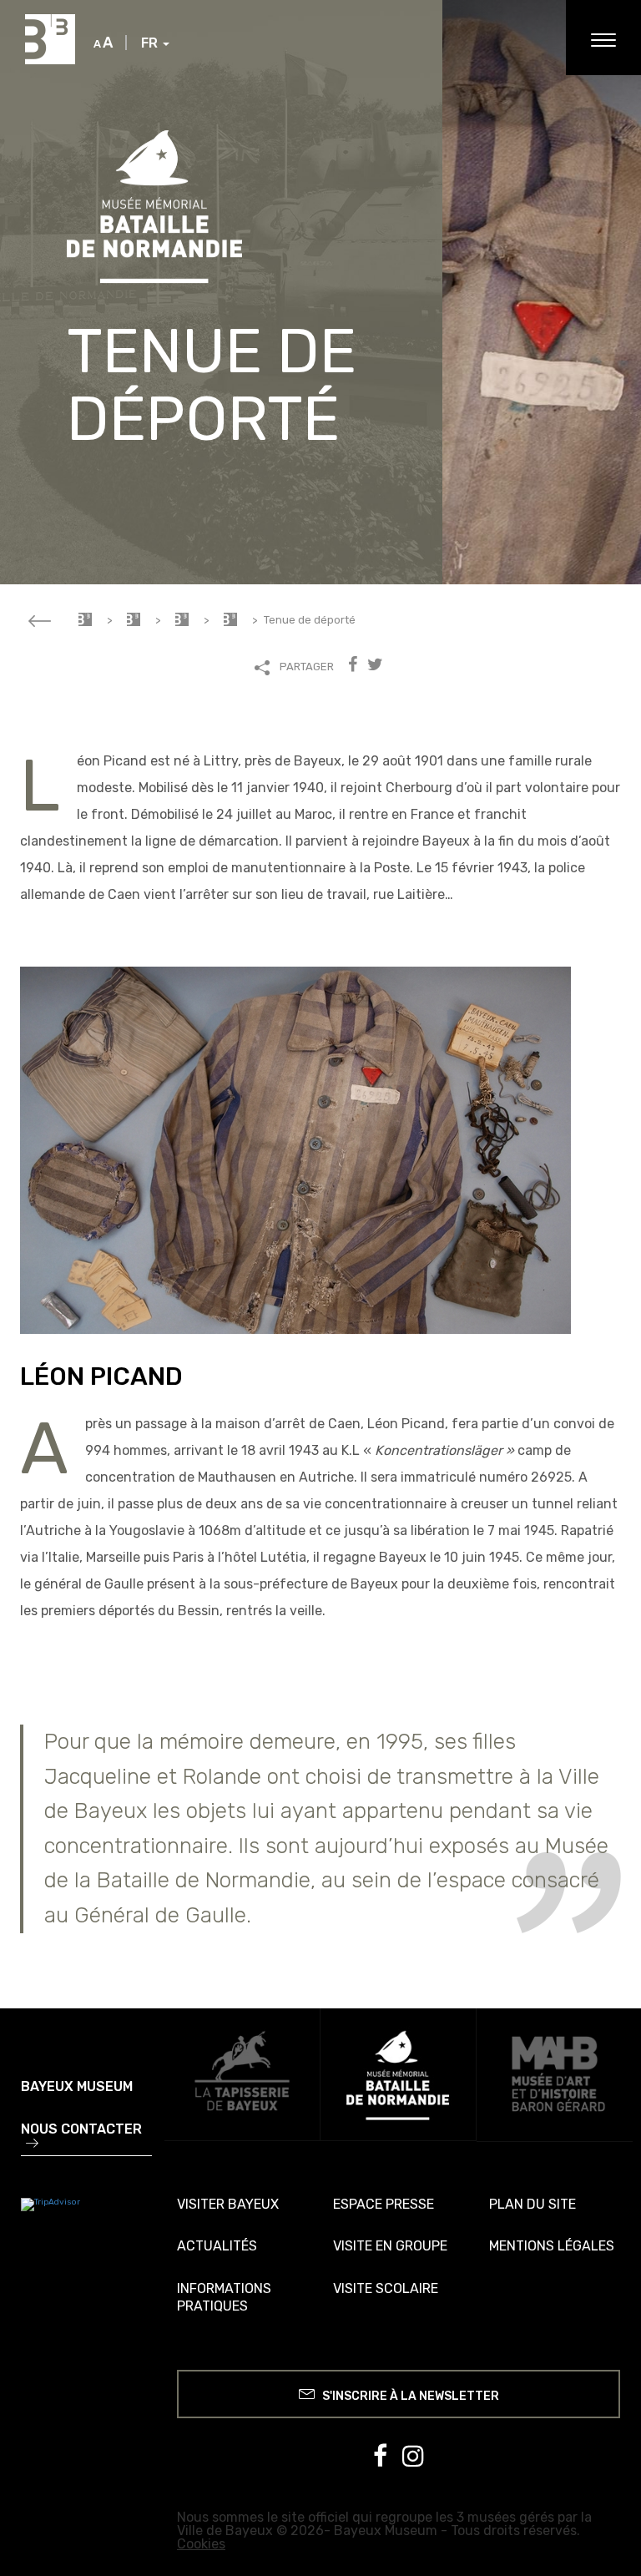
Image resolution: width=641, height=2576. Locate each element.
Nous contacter (81, 2130)
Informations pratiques (224, 2297)
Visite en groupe (390, 2246)
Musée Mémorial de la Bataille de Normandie (134, 619)
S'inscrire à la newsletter (409, 2396)
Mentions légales (552, 2246)
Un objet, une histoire (230, 619)
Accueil (85, 619)
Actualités (217, 2246)
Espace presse (384, 2204)
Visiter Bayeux (228, 2204)
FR (151, 43)
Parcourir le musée (182, 619)
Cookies (201, 2544)
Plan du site (532, 2204)
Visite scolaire (386, 2288)
